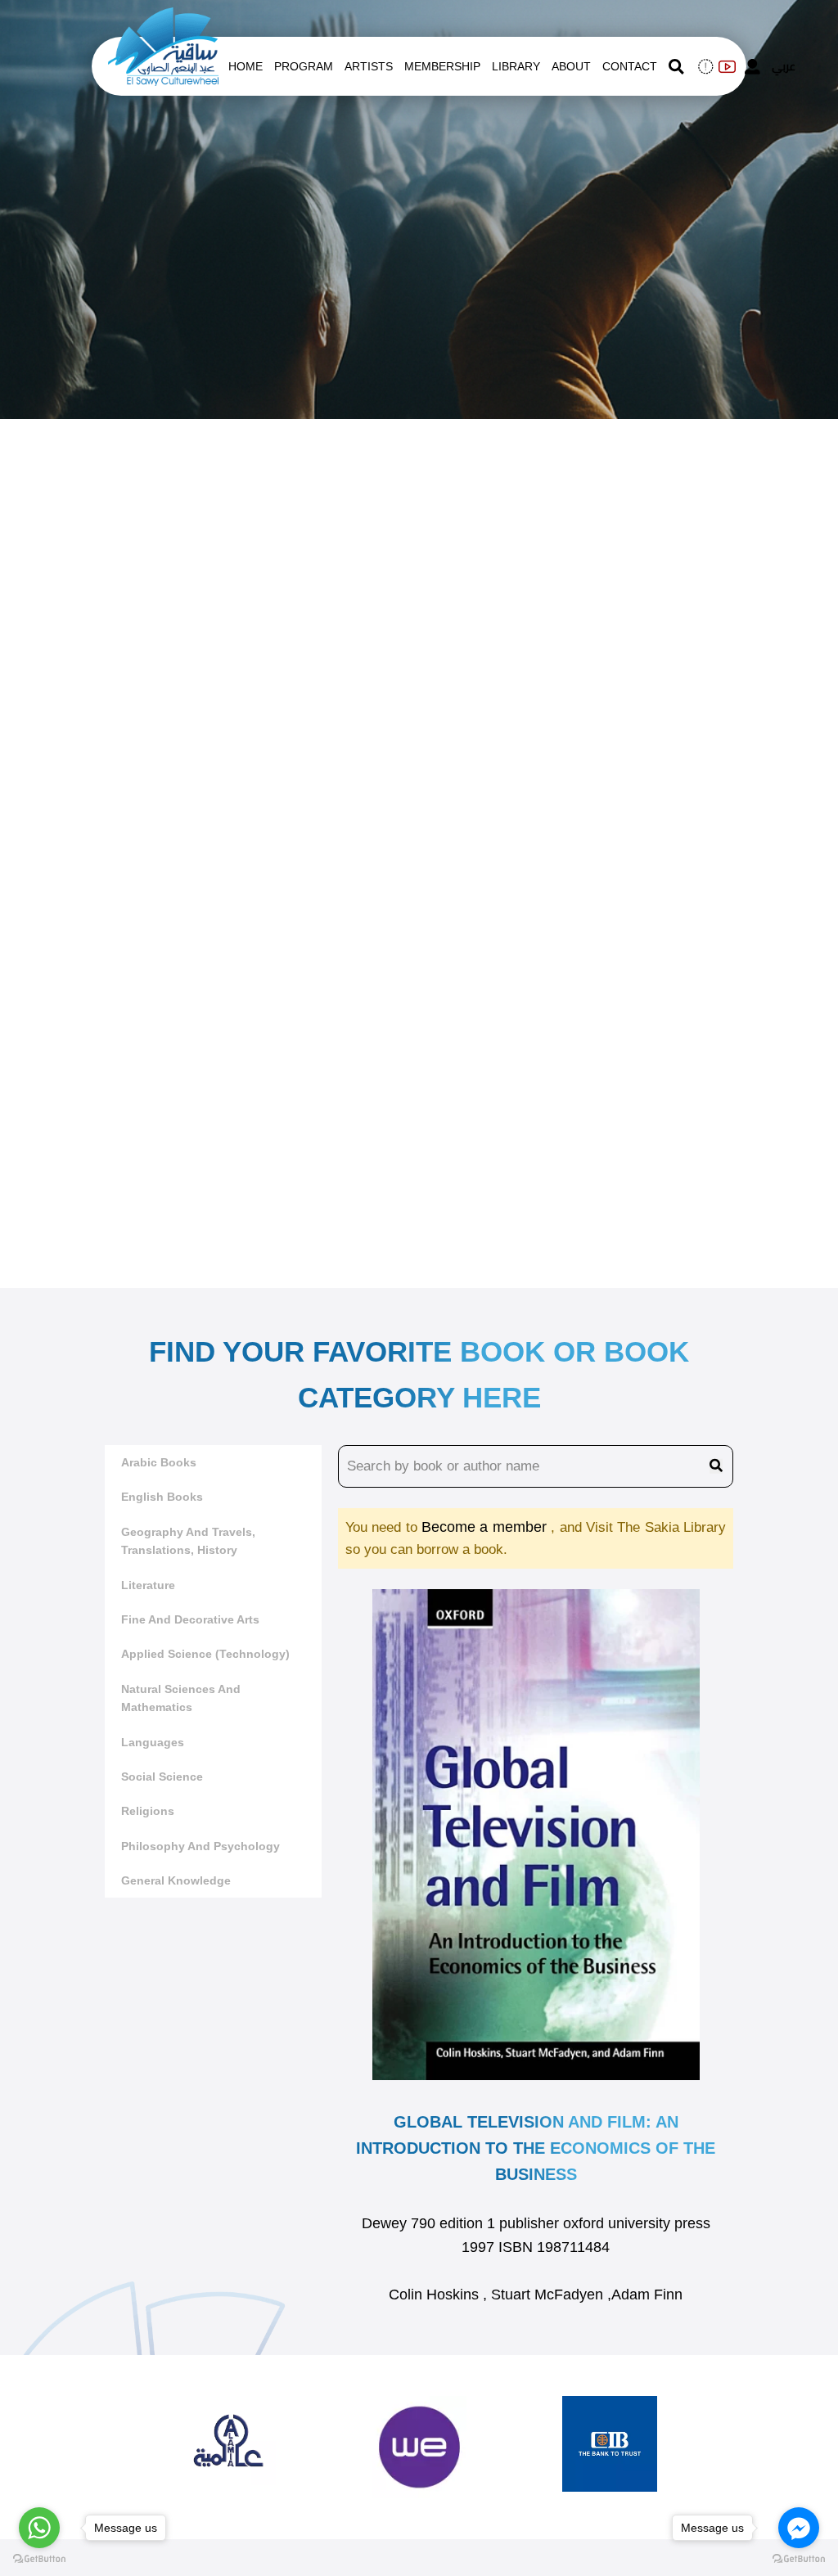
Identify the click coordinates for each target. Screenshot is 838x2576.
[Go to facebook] (799, 2528)
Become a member (486, 1527)
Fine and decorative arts (190, 1619)
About (571, 66)
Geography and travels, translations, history (188, 1541)
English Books (162, 1497)
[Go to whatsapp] (39, 2528)
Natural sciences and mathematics (181, 1698)
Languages (153, 1742)
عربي (784, 66)
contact (630, 66)
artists (369, 66)
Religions (148, 1811)
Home (246, 66)
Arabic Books (159, 1462)
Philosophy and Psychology (200, 1846)
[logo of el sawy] (163, 18)
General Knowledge (176, 1880)
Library (516, 66)
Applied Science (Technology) (205, 1654)
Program (304, 66)
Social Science (162, 1777)
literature (148, 1585)
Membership (442, 66)
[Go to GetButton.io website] (39, 2559)
